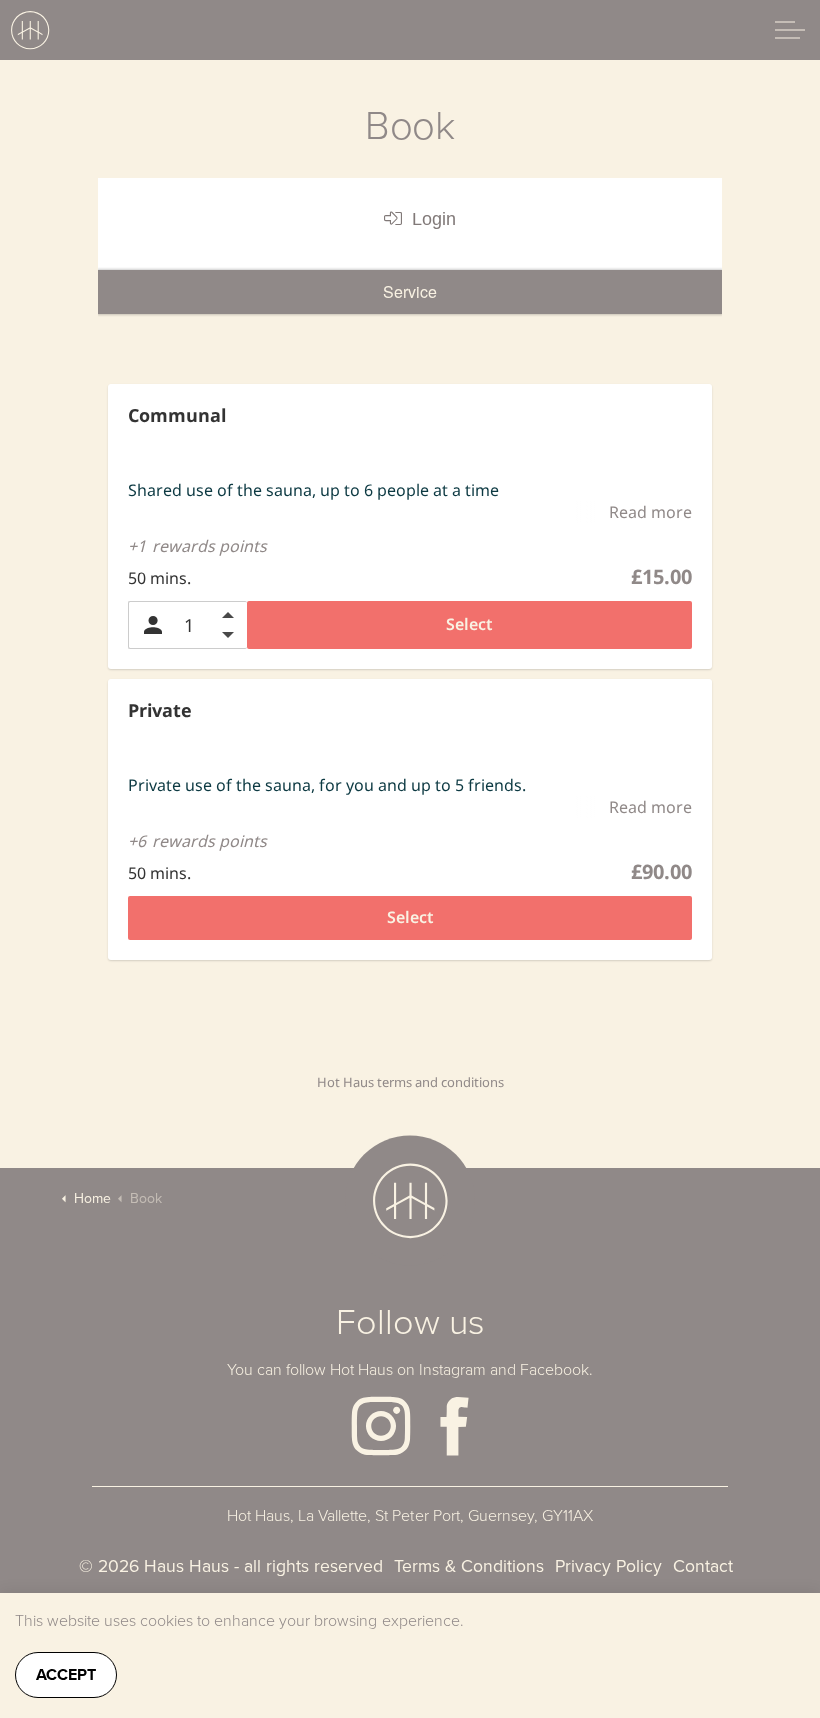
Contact (703, 1566)
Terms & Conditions (469, 1566)
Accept (66, 1674)
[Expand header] (790, 30)
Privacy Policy (608, 1566)
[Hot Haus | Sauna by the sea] (30, 30)
